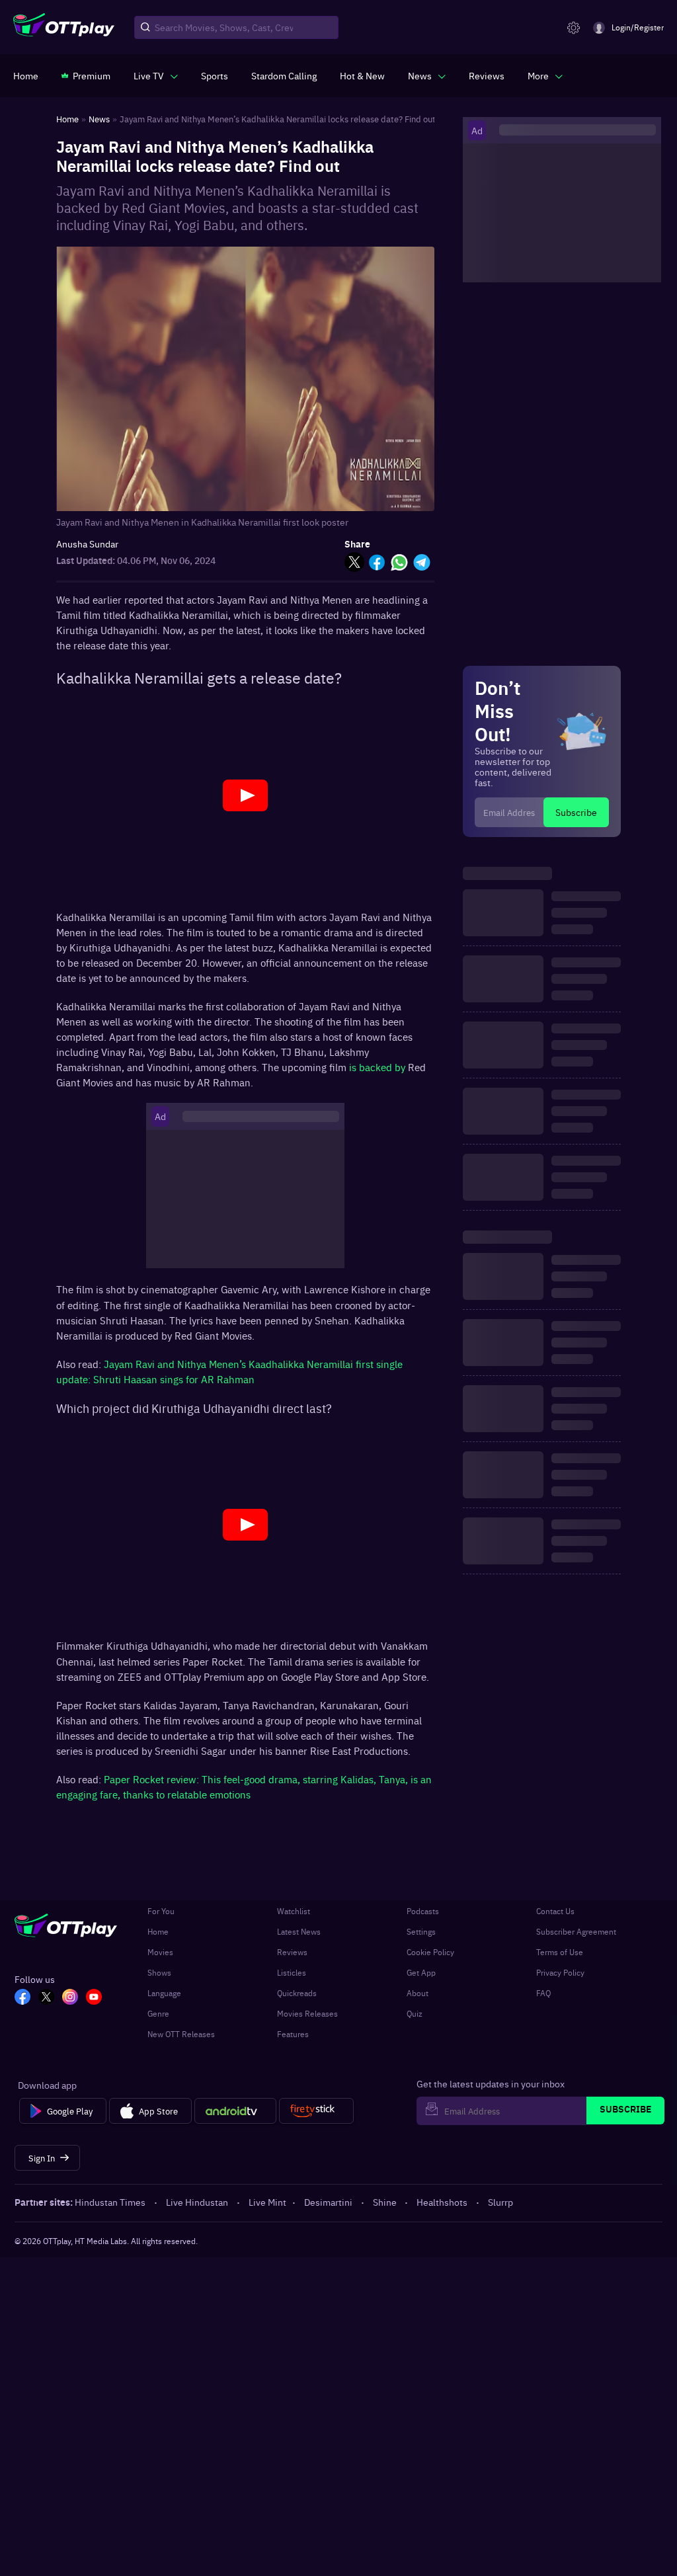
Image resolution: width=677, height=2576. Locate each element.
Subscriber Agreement (576, 1931)
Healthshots (442, 2202)
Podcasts (423, 1911)
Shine (385, 2202)
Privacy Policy (560, 1972)
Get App (421, 1972)
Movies (160, 1952)
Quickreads (297, 1993)
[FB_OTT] (22, 1998)
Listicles (292, 1972)
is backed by (377, 1067)
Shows (159, 1972)
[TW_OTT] (46, 1998)
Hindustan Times (110, 2202)
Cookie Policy (430, 1952)
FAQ (543, 1993)
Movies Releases (307, 2013)
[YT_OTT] (94, 1998)
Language (164, 1993)
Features (293, 2034)
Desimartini (328, 2202)
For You (161, 1911)
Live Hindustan (197, 2202)
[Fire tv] (316, 2111)
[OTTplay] (64, 28)
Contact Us (555, 1911)
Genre (158, 2013)
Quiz (415, 2013)
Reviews (292, 1952)
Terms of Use (560, 1952)
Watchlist (294, 1911)
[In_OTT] (70, 1998)
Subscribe (576, 812)
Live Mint (267, 2202)
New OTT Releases (181, 2034)
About (418, 1993)
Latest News (299, 1931)
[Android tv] (235, 2111)
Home (158, 1931)
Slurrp (500, 2202)
